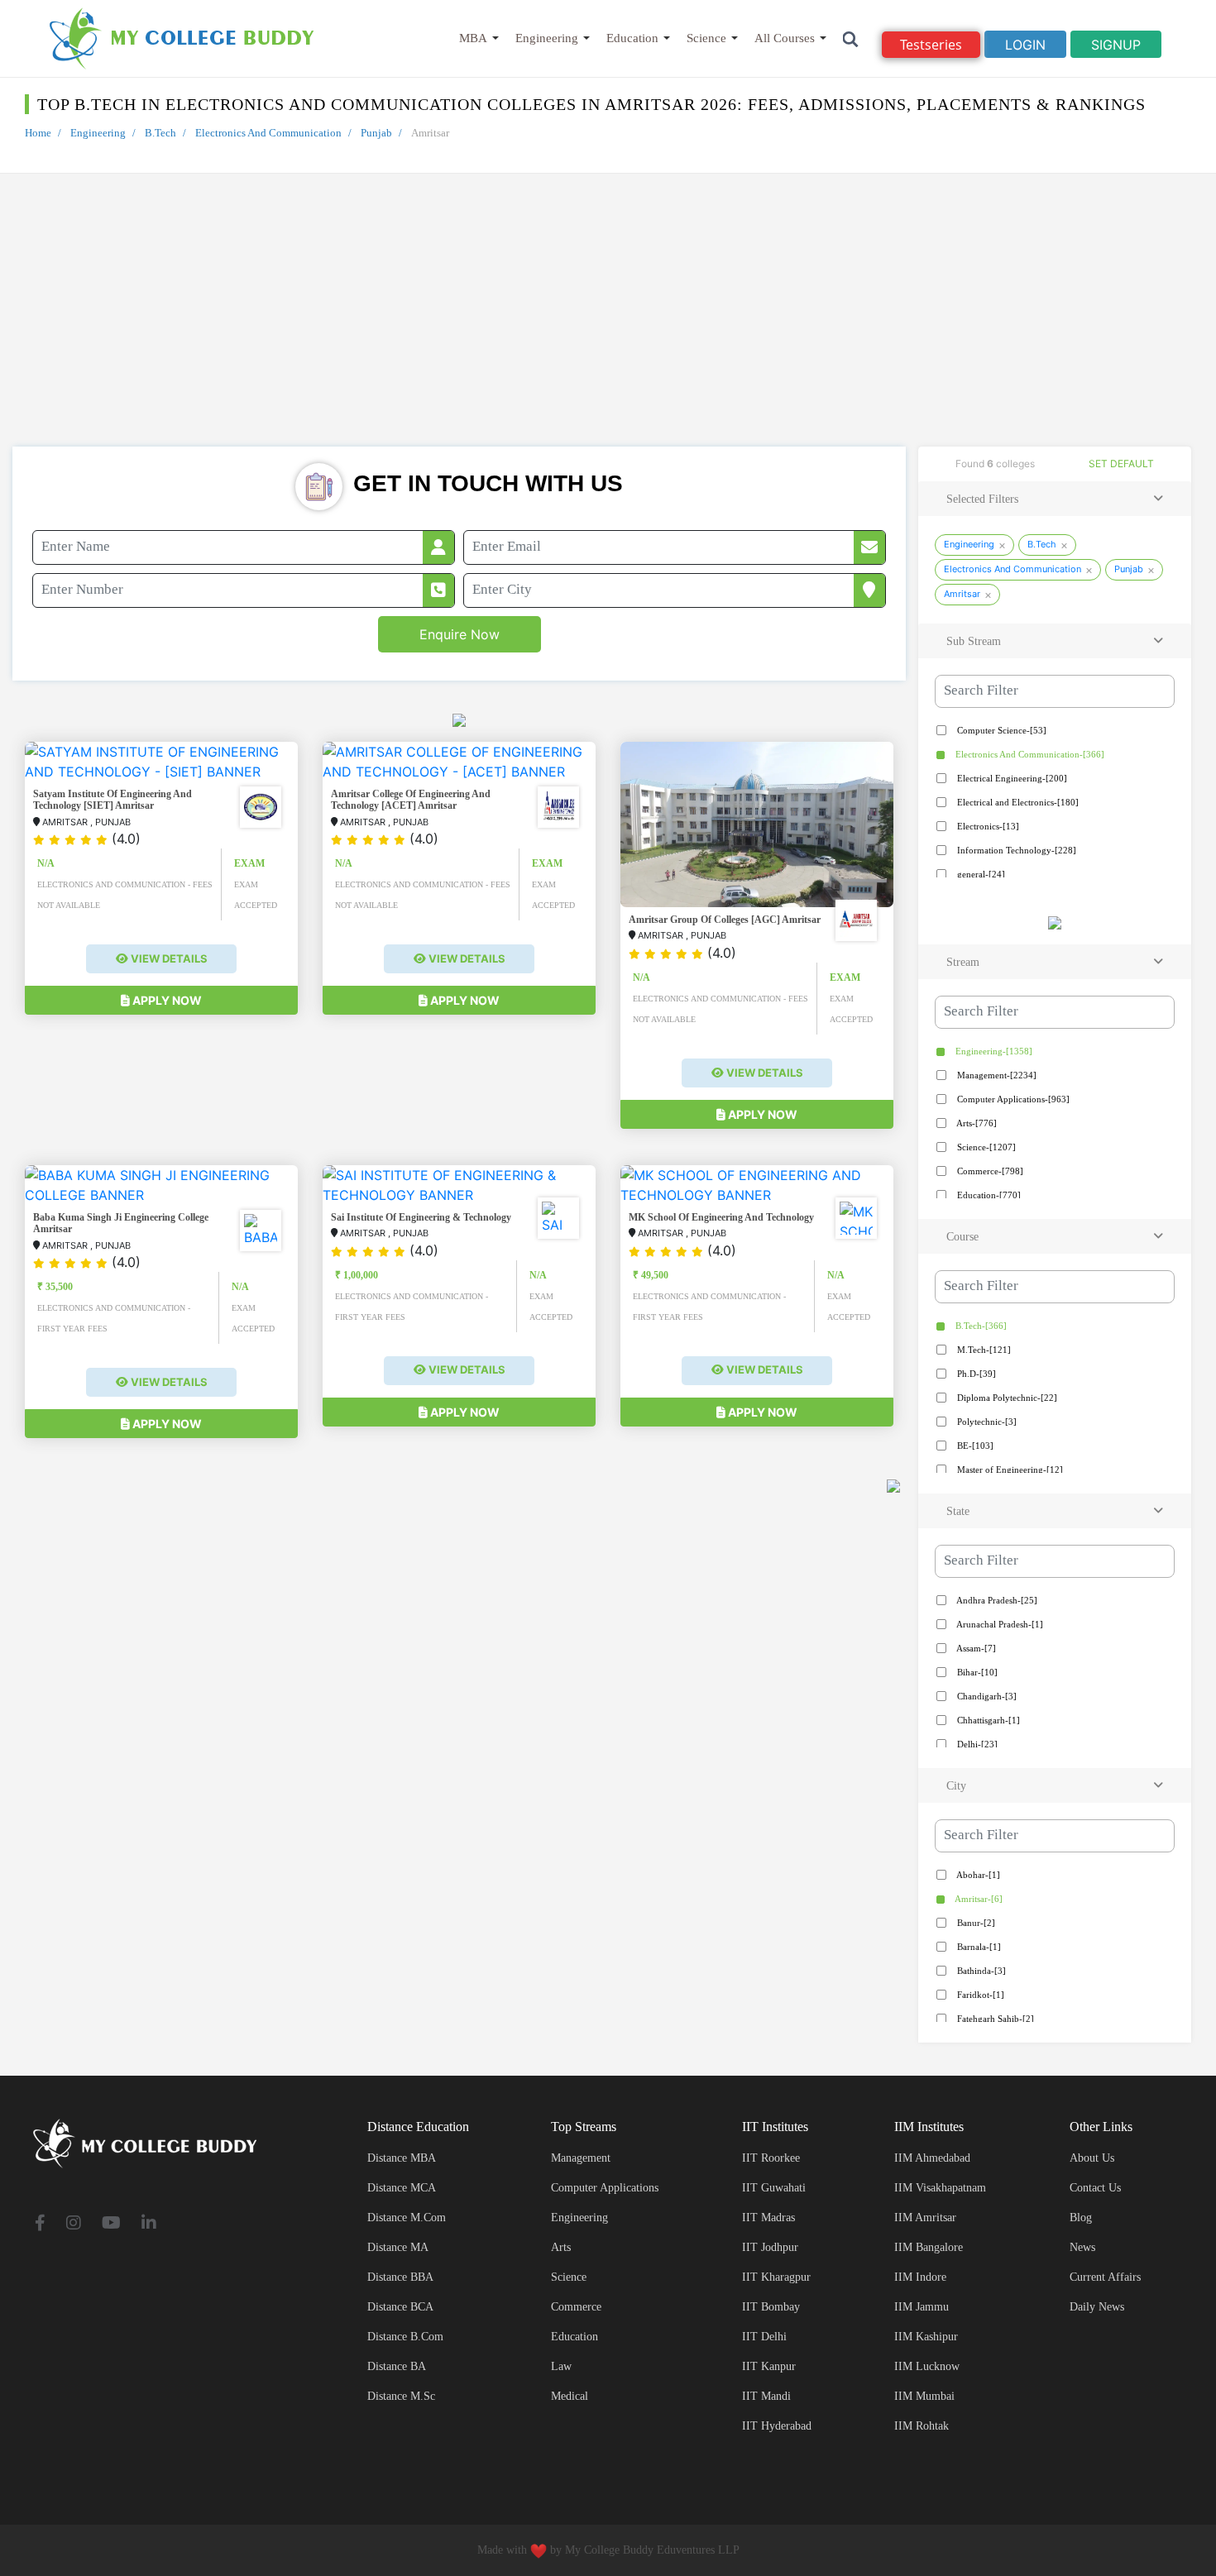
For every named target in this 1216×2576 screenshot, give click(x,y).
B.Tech (160, 133)
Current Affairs (1105, 2277)
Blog (1081, 2218)
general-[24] (980, 874)
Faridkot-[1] (979, 1995)
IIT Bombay (771, 2307)
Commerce (576, 2307)
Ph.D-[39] (975, 1374)
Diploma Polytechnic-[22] (1006, 1398)
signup (1116, 45)
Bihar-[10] (976, 1672)
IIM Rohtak (922, 2426)
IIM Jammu (922, 2307)
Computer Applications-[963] (1012, 1099)
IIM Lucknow (927, 2366)
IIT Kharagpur (776, 2277)
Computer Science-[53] (1001, 730)
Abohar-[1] (977, 1875)
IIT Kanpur (769, 2366)
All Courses (785, 38)
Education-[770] (988, 1195)
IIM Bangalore (929, 2247)
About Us (1092, 2158)
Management (581, 2158)
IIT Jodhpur (770, 2247)
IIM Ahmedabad (932, 2158)
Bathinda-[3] (980, 1971)
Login (1025, 45)
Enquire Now (460, 634)
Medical (570, 2396)
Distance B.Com (405, 2337)
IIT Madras (768, 2218)
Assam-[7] (975, 1648)
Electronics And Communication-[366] (1029, 754)
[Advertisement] (608, 323)
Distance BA (397, 2366)
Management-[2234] (996, 1075)
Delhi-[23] (976, 1744)
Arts (561, 2247)
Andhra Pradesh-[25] (996, 1600)
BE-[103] (974, 1446)
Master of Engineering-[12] (1009, 1470)
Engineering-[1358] (993, 1051)
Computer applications (605, 2188)
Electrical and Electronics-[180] (1017, 802)
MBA (473, 38)
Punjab (376, 133)
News (1082, 2247)
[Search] (851, 38)
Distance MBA (402, 2158)
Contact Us (1095, 2188)
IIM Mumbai (924, 2396)
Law (561, 2366)
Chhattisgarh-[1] (987, 1720)
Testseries (931, 45)
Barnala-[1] (978, 1947)
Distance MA (398, 2247)
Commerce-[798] (989, 1171)
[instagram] (74, 2224)
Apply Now (166, 1000)
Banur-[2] (975, 1923)
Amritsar (962, 594)
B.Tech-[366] (980, 1326)
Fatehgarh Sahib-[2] (994, 2019)
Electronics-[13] (987, 826)
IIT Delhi (764, 2337)
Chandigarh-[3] (986, 1696)
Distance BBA (400, 2277)
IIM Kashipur (926, 2337)
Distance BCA (400, 2307)
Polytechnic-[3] (986, 1422)
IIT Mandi (766, 2396)
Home (38, 133)
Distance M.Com (407, 2218)
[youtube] (111, 2224)
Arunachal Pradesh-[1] (999, 1624)
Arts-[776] (976, 1123)
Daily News (1097, 2307)
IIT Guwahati (774, 2188)
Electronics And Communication (268, 133)
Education (632, 38)
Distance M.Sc (401, 2396)
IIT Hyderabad (777, 2426)
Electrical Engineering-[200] (1011, 778)
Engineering (547, 38)
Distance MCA (402, 2188)
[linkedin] (149, 2224)
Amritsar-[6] (978, 1899)
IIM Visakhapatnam (940, 2188)
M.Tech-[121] (983, 1350)
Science (706, 38)
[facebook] (40, 2224)
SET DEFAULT (1121, 464)
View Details (168, 958)
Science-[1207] (985, 1147)
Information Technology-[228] (1015, 850)
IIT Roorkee (771, 2158)
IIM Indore (920, 2277)
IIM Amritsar (925, 2218)
